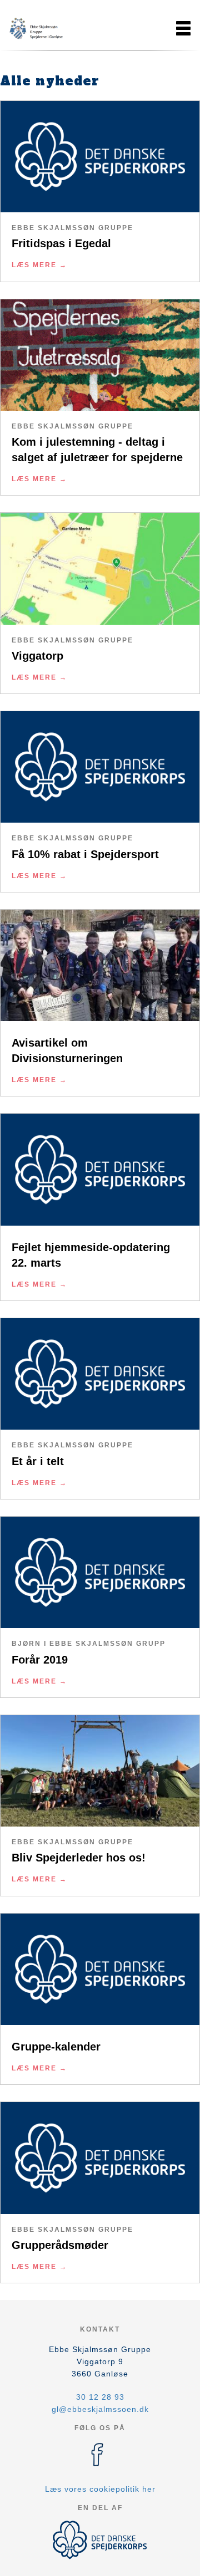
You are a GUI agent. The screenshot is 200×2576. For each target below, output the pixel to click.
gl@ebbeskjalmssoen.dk (100, 2409)
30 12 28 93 (100, 2397)
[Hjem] (36, 28)
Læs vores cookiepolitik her (100, 2489)
